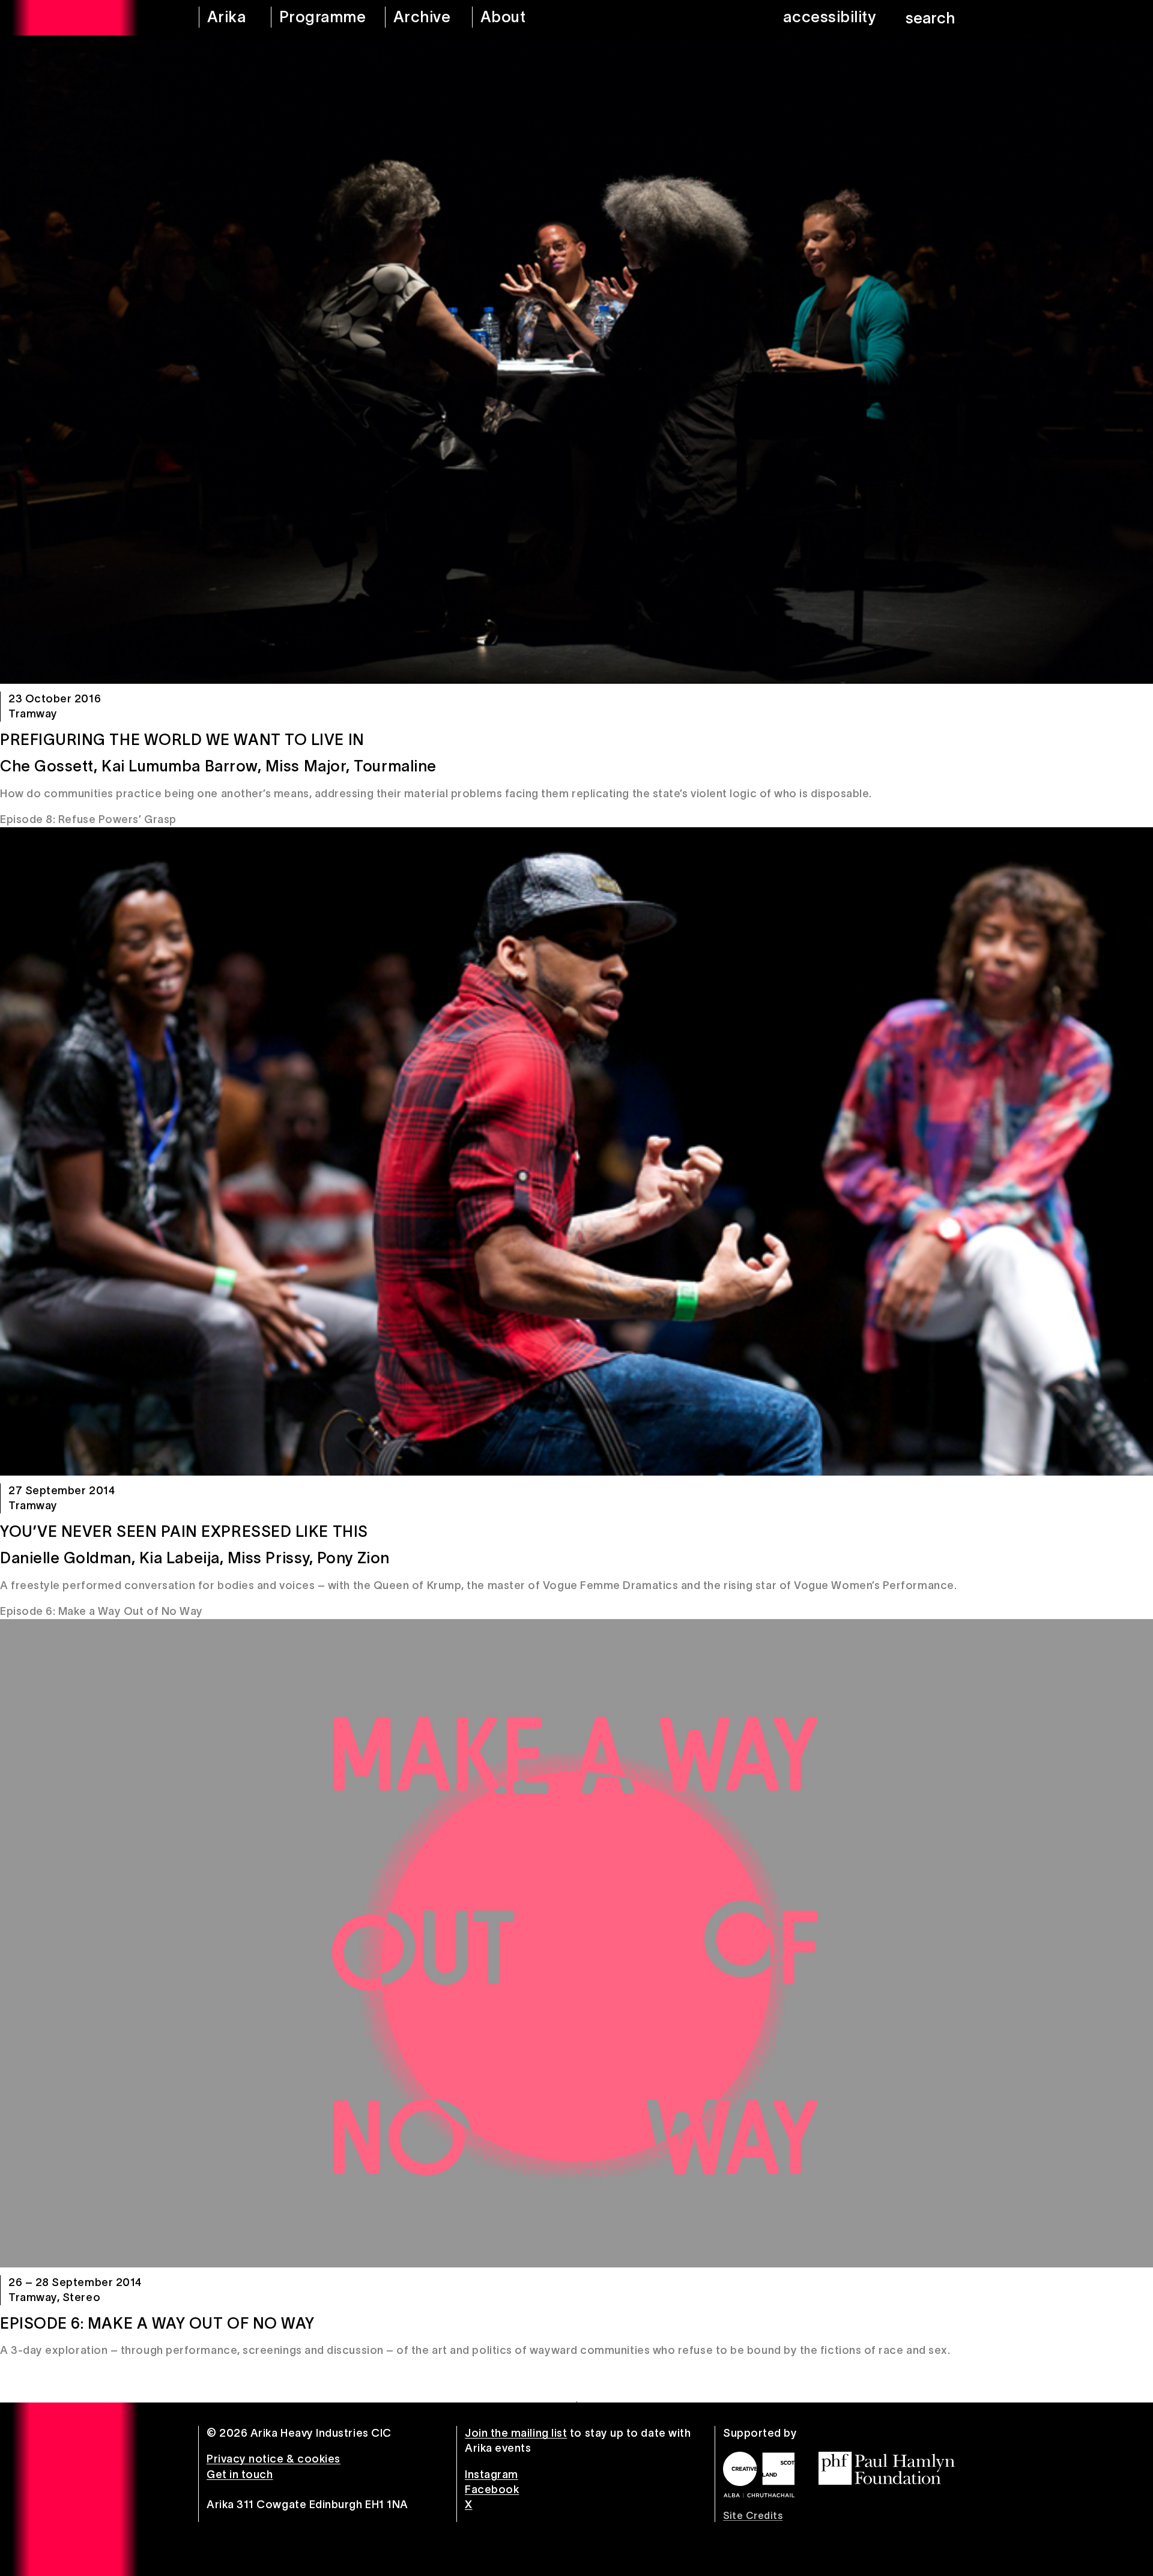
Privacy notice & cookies (274, 2459)
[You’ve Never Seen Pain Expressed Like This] (576, 1151)
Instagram (492, 2475)
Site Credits (753, 2515)
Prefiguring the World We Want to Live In (182, 740)
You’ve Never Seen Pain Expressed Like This (184, 1531)
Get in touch (240, 2475)
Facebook (492, 2490)
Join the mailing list (516, 2433)
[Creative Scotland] (759, 2475)
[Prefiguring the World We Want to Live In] (576, 360)
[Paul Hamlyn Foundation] (887, 2468)
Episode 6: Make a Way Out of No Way (157, 2323)
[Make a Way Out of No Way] (576, 1943)
